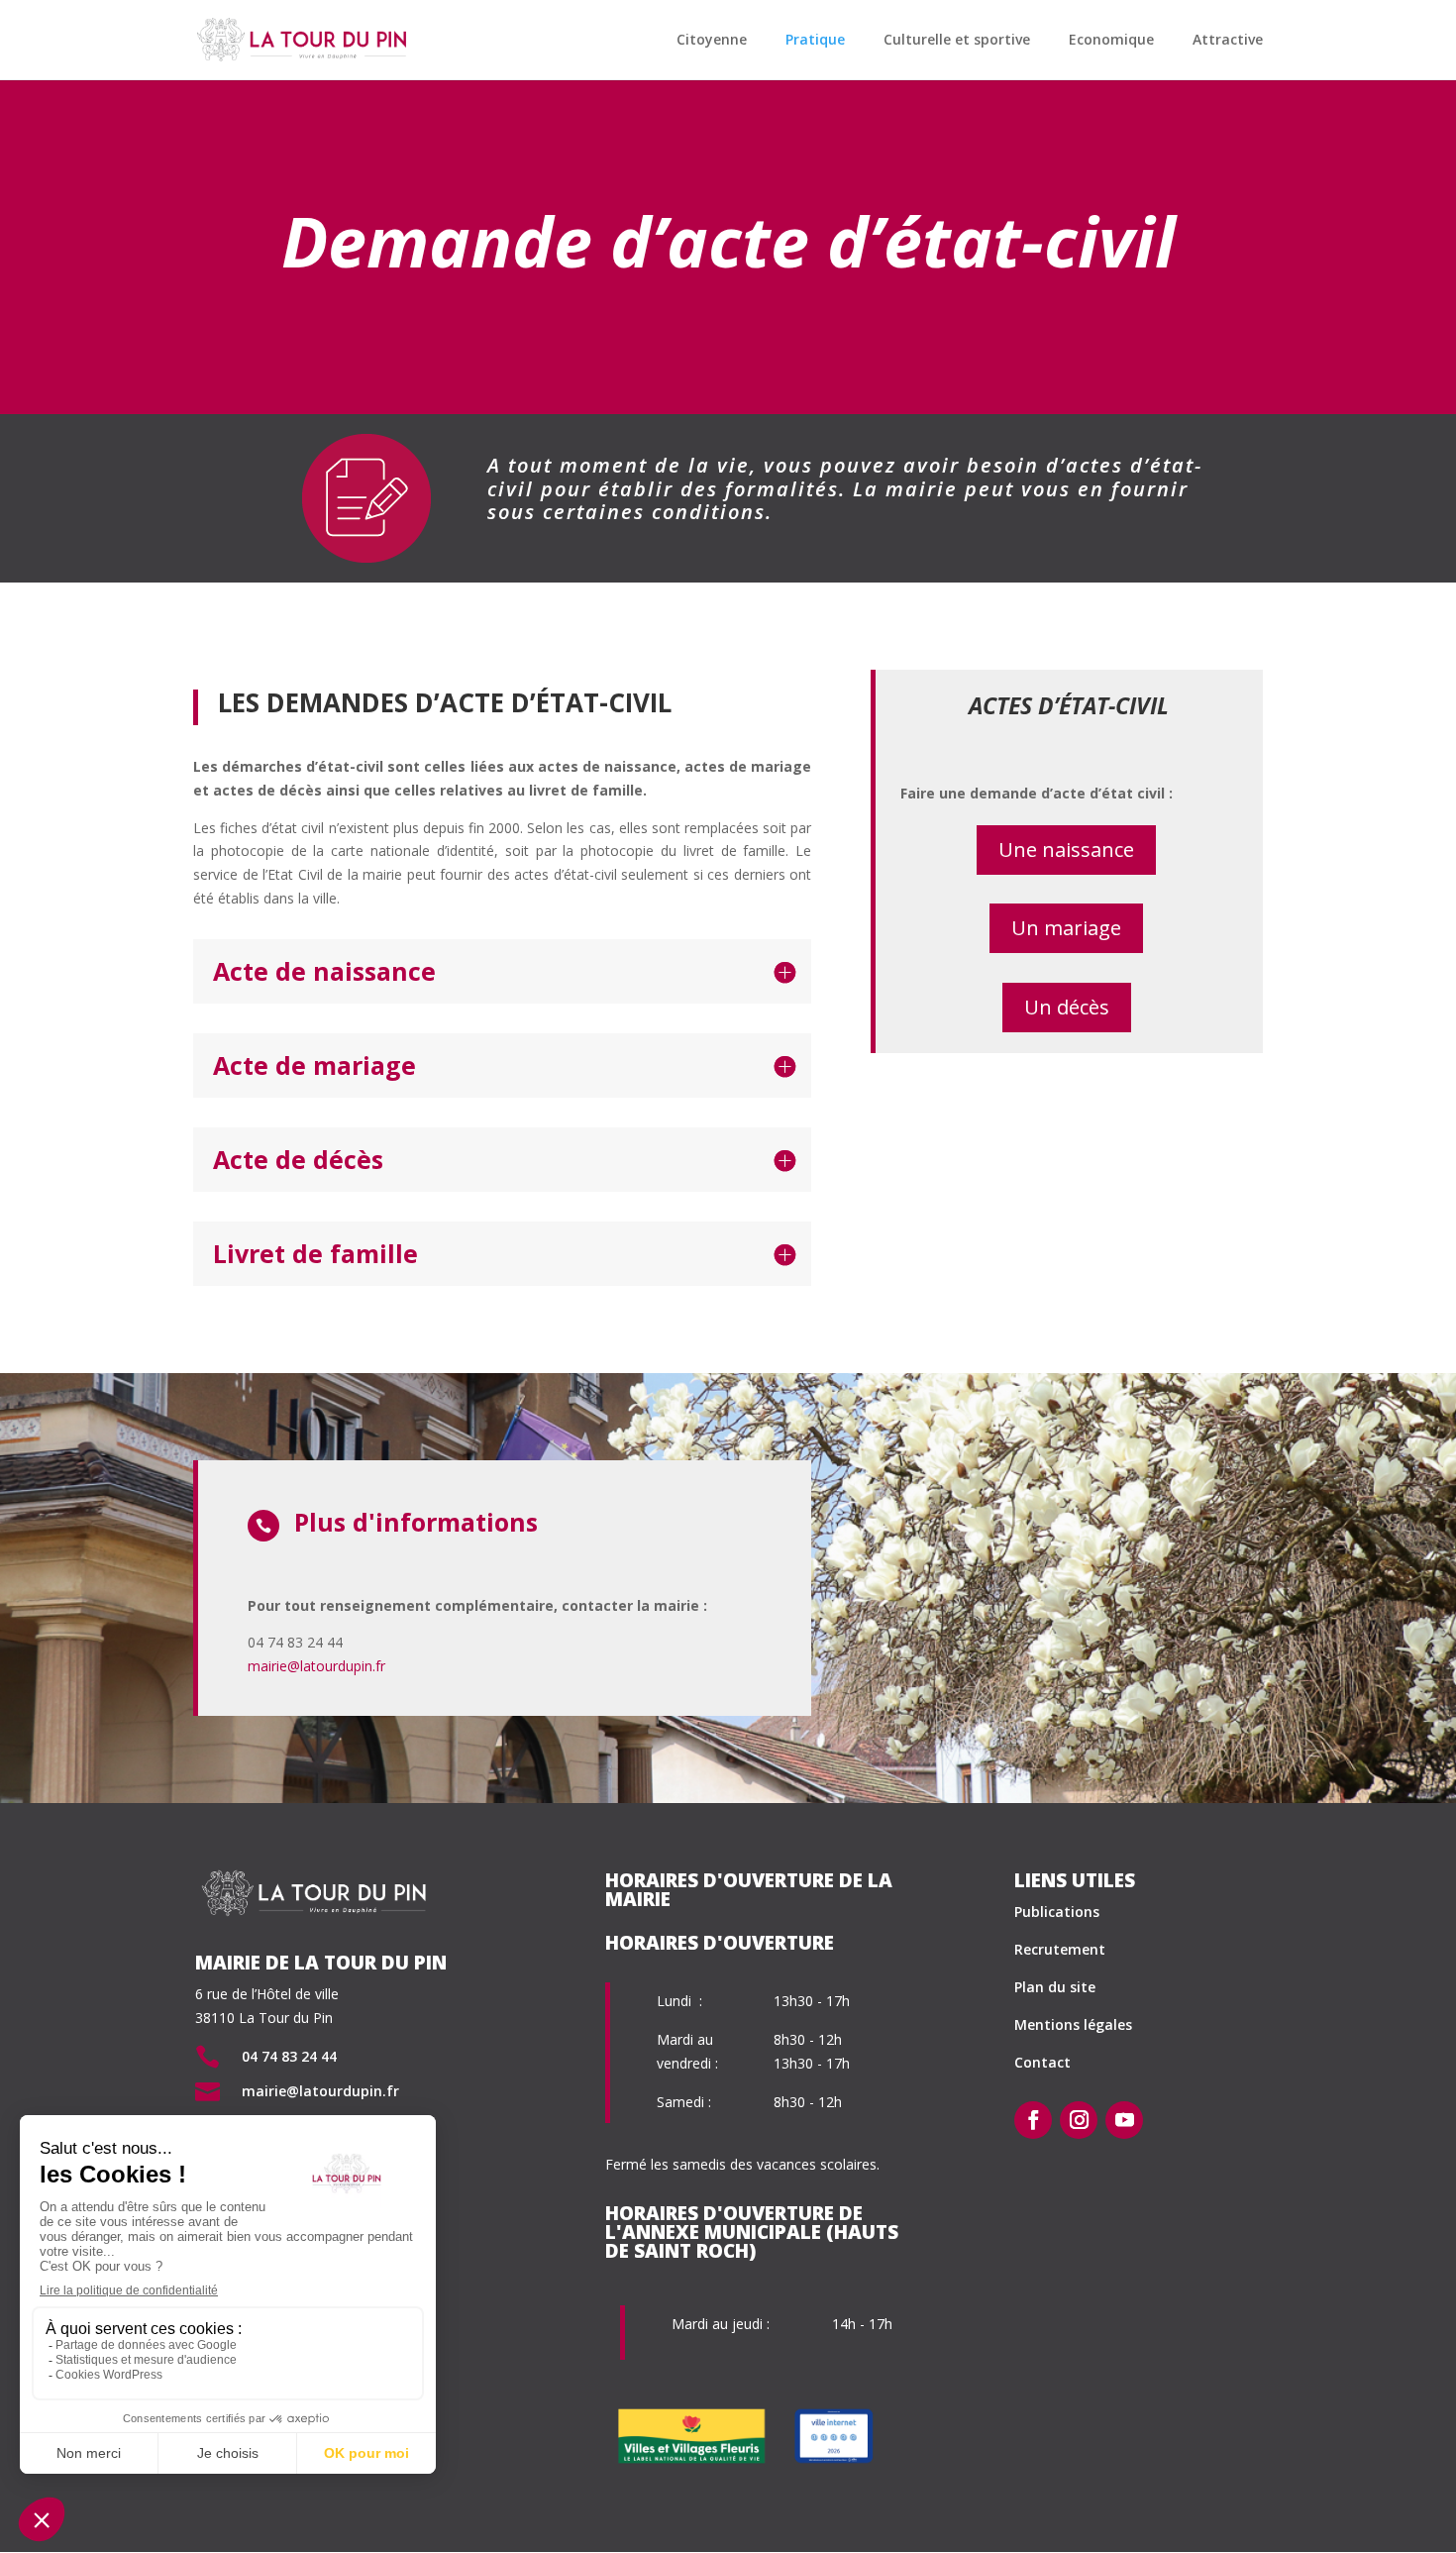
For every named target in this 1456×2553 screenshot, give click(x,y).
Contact (1042, 2062)
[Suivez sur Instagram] (1079, 2120)
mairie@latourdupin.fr (316, 1666)
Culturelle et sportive (957, 41)
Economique (1111, 41)
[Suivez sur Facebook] (1033, 2120)
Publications (1057, 1912)
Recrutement (1060, 1949)
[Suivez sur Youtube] (1124, 2120)
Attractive (1228, 41)
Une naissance (1066, 850)
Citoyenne (712, 41)
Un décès (1067, 1007)
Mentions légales (1073, 2024)
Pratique (815, 41)
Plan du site (1055, 1987)
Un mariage (1066, 928)
